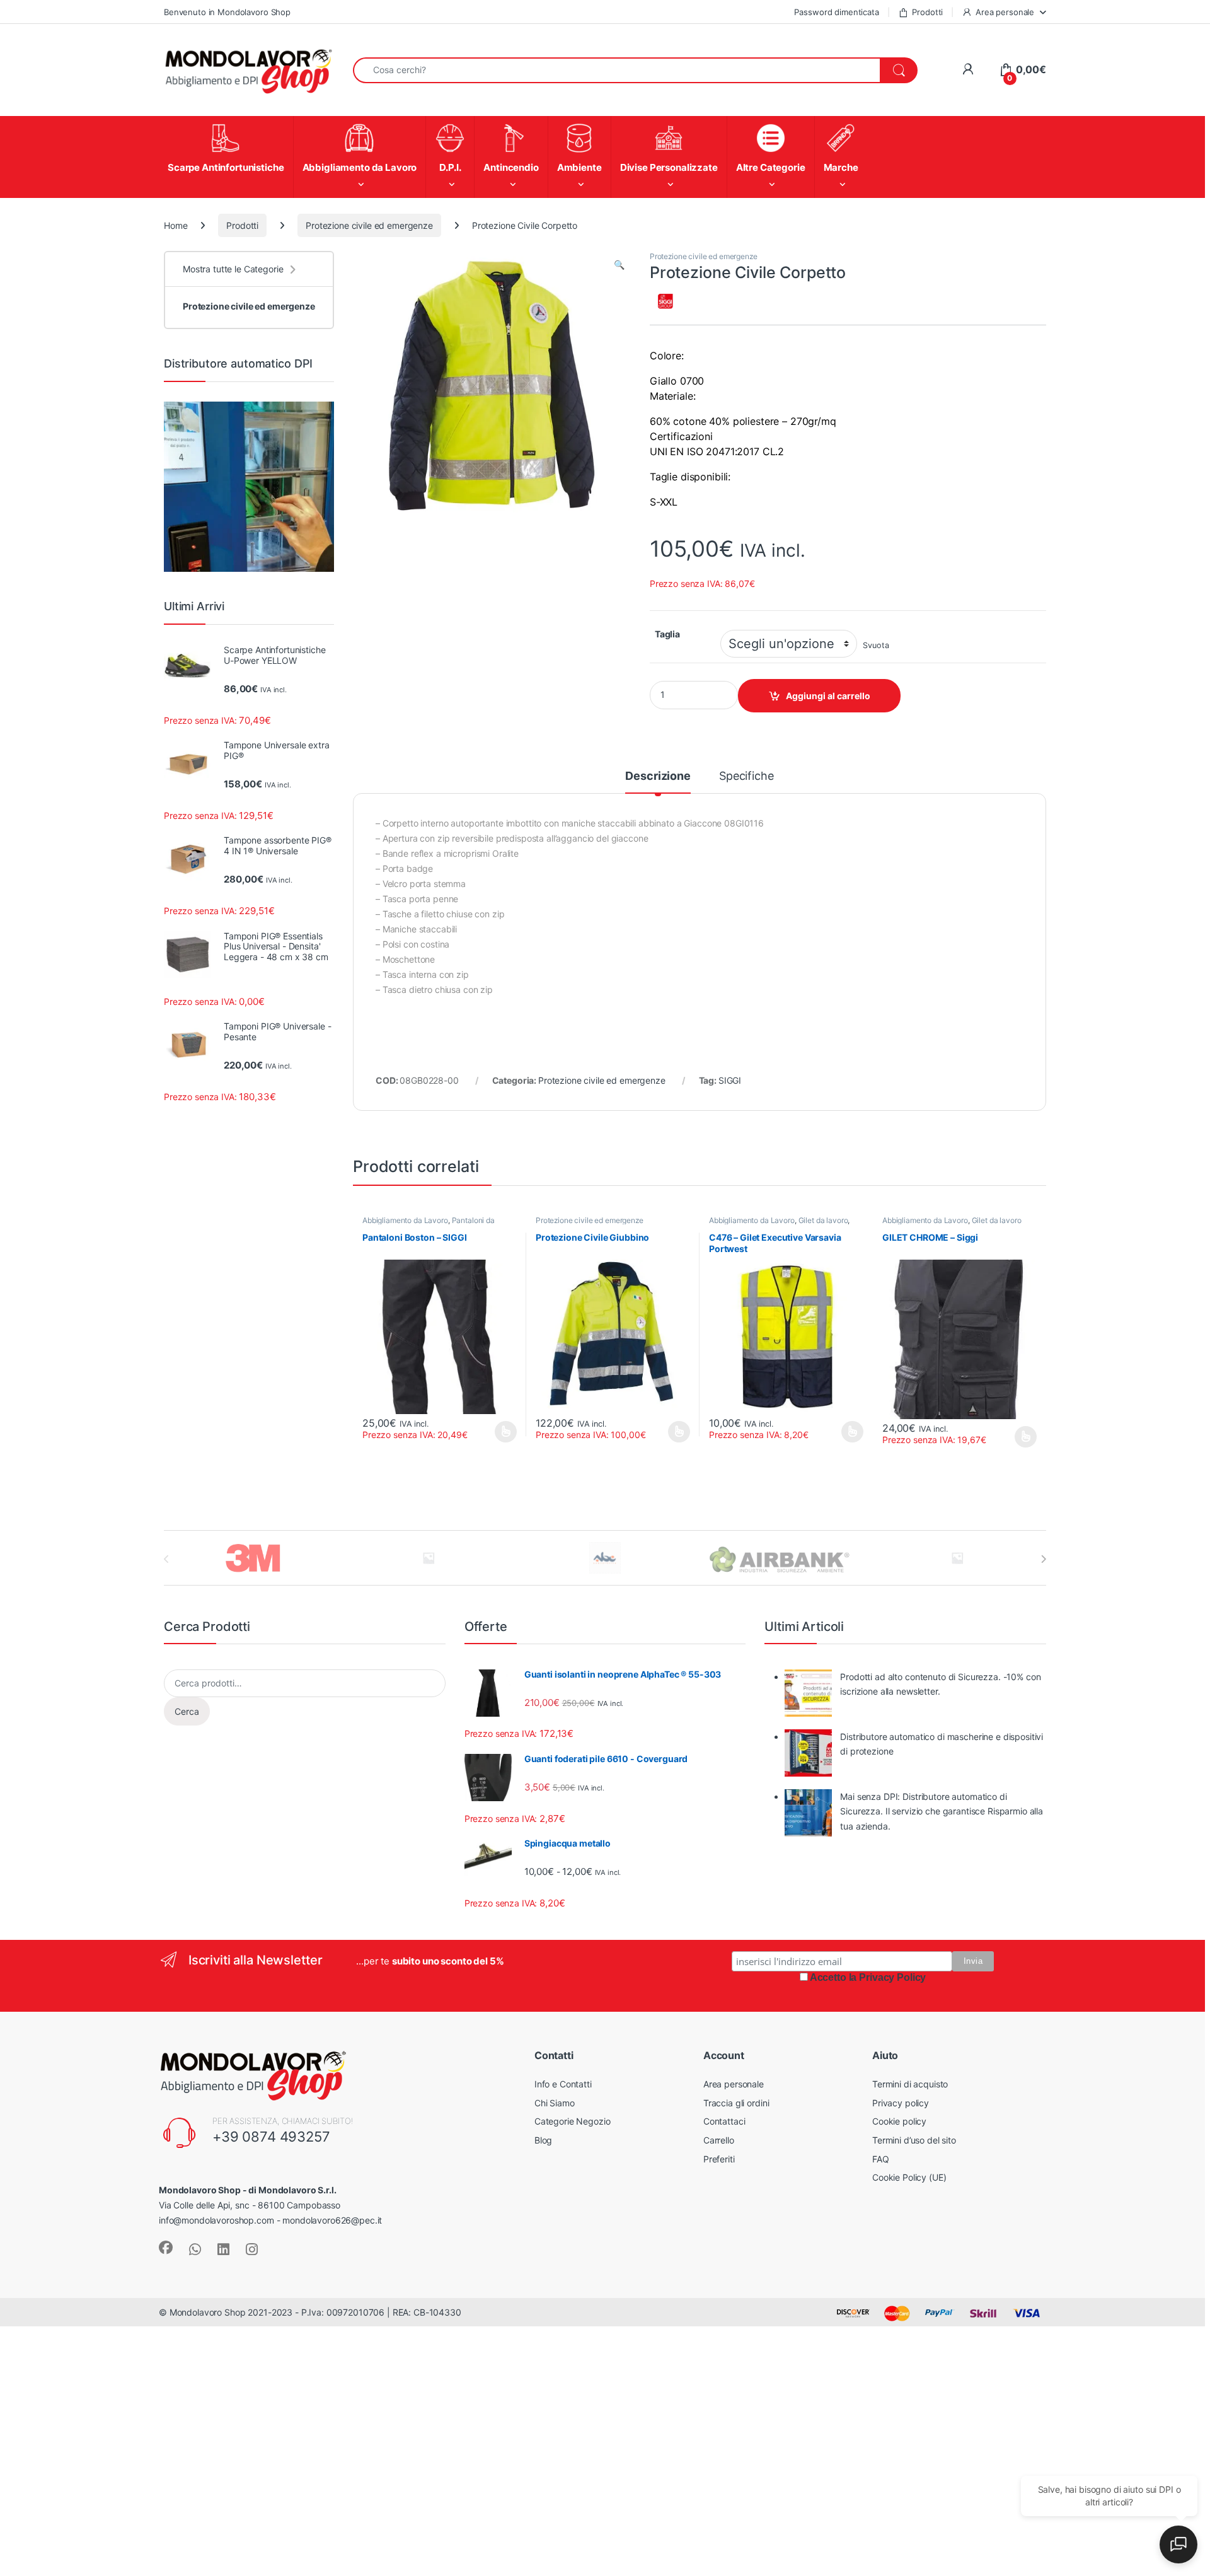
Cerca (187, 1711)
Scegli (504, 1432)
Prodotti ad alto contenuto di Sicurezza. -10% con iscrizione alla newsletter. (940, 1684)
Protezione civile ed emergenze (369, 225)
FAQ (881, 2159)
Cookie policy (899, 2121)
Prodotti (927, 12)
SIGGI (730, 1080)
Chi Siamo (555, 2103)
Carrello (719, 2140)
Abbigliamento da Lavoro (405, 1220)
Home (176, 225)
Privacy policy (901, 2103)
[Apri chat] (1178, 2544)
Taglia (667, 634)
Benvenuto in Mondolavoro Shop (227, 12)
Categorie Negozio (573, 2121)
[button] (619, 265)
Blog (543, 2140)
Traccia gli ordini (736, 2103)
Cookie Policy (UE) (909, 2177)
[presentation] (1043, 1559)
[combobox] (617, 70)
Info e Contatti (563, 2084)
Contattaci (724, 2121)
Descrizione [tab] (658, 776)
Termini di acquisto (910, 2084)
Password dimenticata (836, 12)
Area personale (1005, 12)
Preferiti (719, 2159)
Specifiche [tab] (746, 776)
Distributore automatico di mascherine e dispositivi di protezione (942, 1744)
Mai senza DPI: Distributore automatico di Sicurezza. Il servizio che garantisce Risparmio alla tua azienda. (942, 1812)
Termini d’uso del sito (914, 2140)
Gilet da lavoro (823, 1220)
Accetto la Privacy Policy (868, 1977)
